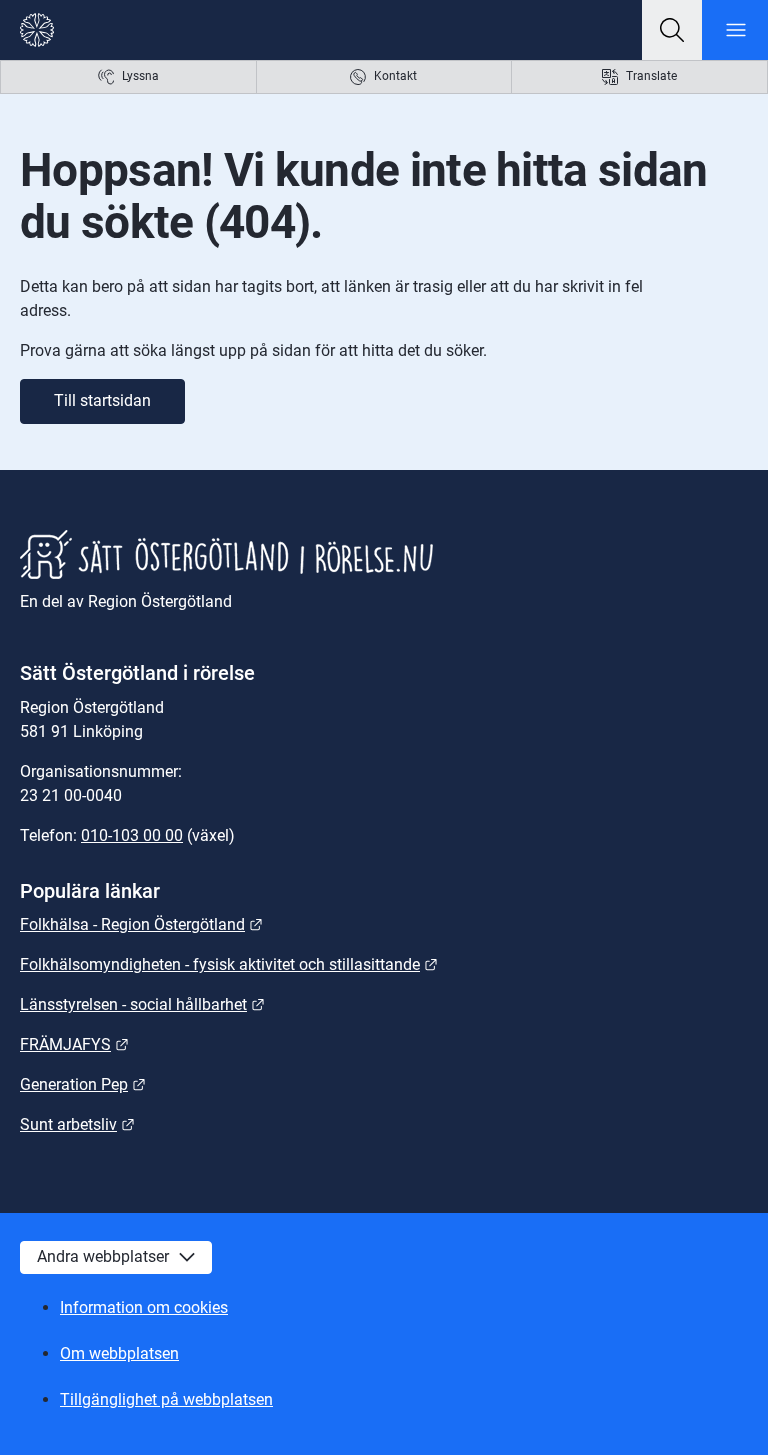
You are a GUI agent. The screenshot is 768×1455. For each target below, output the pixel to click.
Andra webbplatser (103, 1256)
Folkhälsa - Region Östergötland (141, 924)
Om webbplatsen (119, 1353)
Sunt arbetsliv (77, 1124)
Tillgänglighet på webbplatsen (166, 1399)
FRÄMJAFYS (74, 1044)
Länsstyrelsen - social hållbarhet (142, 1004)
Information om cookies (144, 1307)
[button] (672, 30)
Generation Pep (83, 1084)
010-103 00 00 (132, 835)
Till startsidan (102, 400)
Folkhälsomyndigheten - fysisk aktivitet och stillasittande (229, 964)
